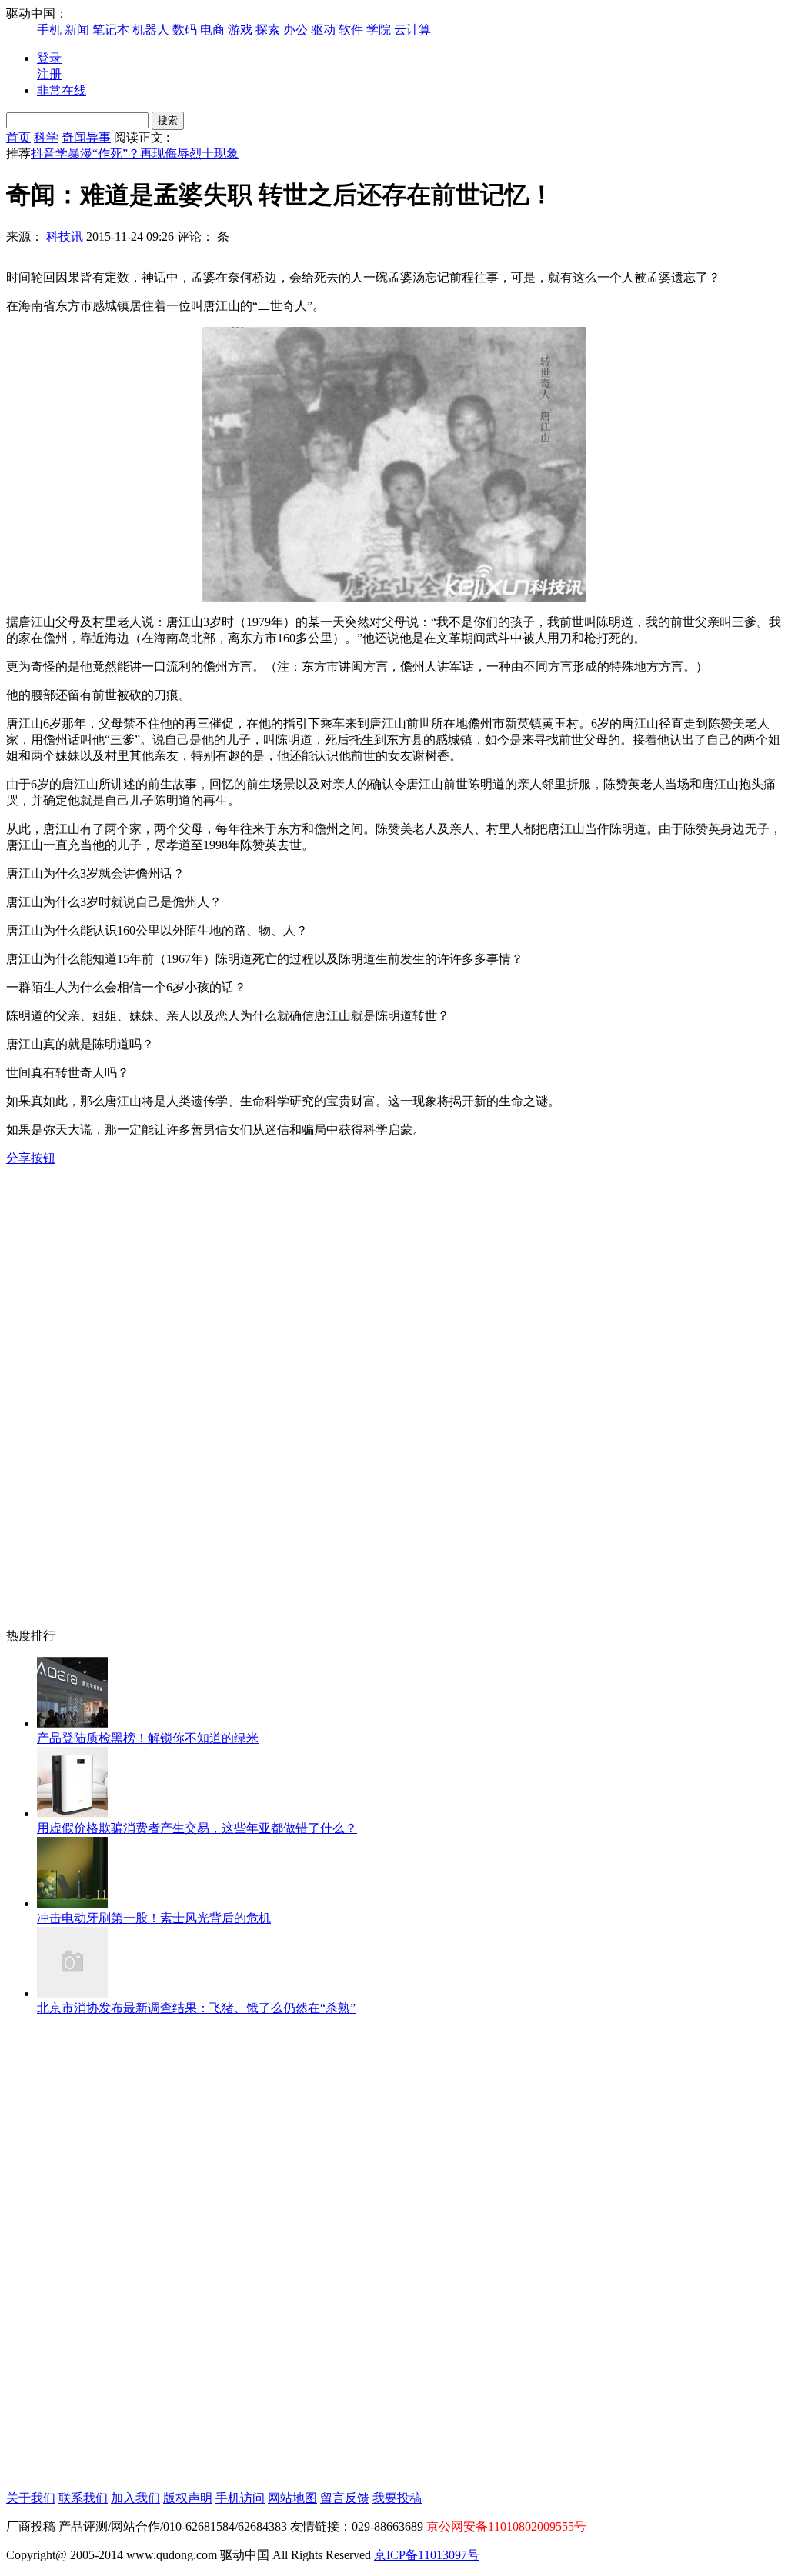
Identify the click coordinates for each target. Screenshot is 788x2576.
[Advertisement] (68, 1398)
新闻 (77, 30)
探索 (268, 30)
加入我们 (135, 2498)
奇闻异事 (86, 137)
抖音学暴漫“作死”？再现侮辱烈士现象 (135, 153)
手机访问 (240, 2498)
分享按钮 (31, 1158)
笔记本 (111, 30)
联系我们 (83, 2498)
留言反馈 (345, 2498)
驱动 (323, 30)
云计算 (412, 30)
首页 (18, 137)
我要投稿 (397, 2498)
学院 (379, 30)
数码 (185, 30)
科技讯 (65, 237)
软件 (351, 30)
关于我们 (31, 2498)
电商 (212, 30)
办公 (295, 30)
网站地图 (292, 2498)
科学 (46, 137)
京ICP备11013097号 (427, 2555)
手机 (49, 30)
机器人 (151, 30)
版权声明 (188, 2498)
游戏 (240, 30)
